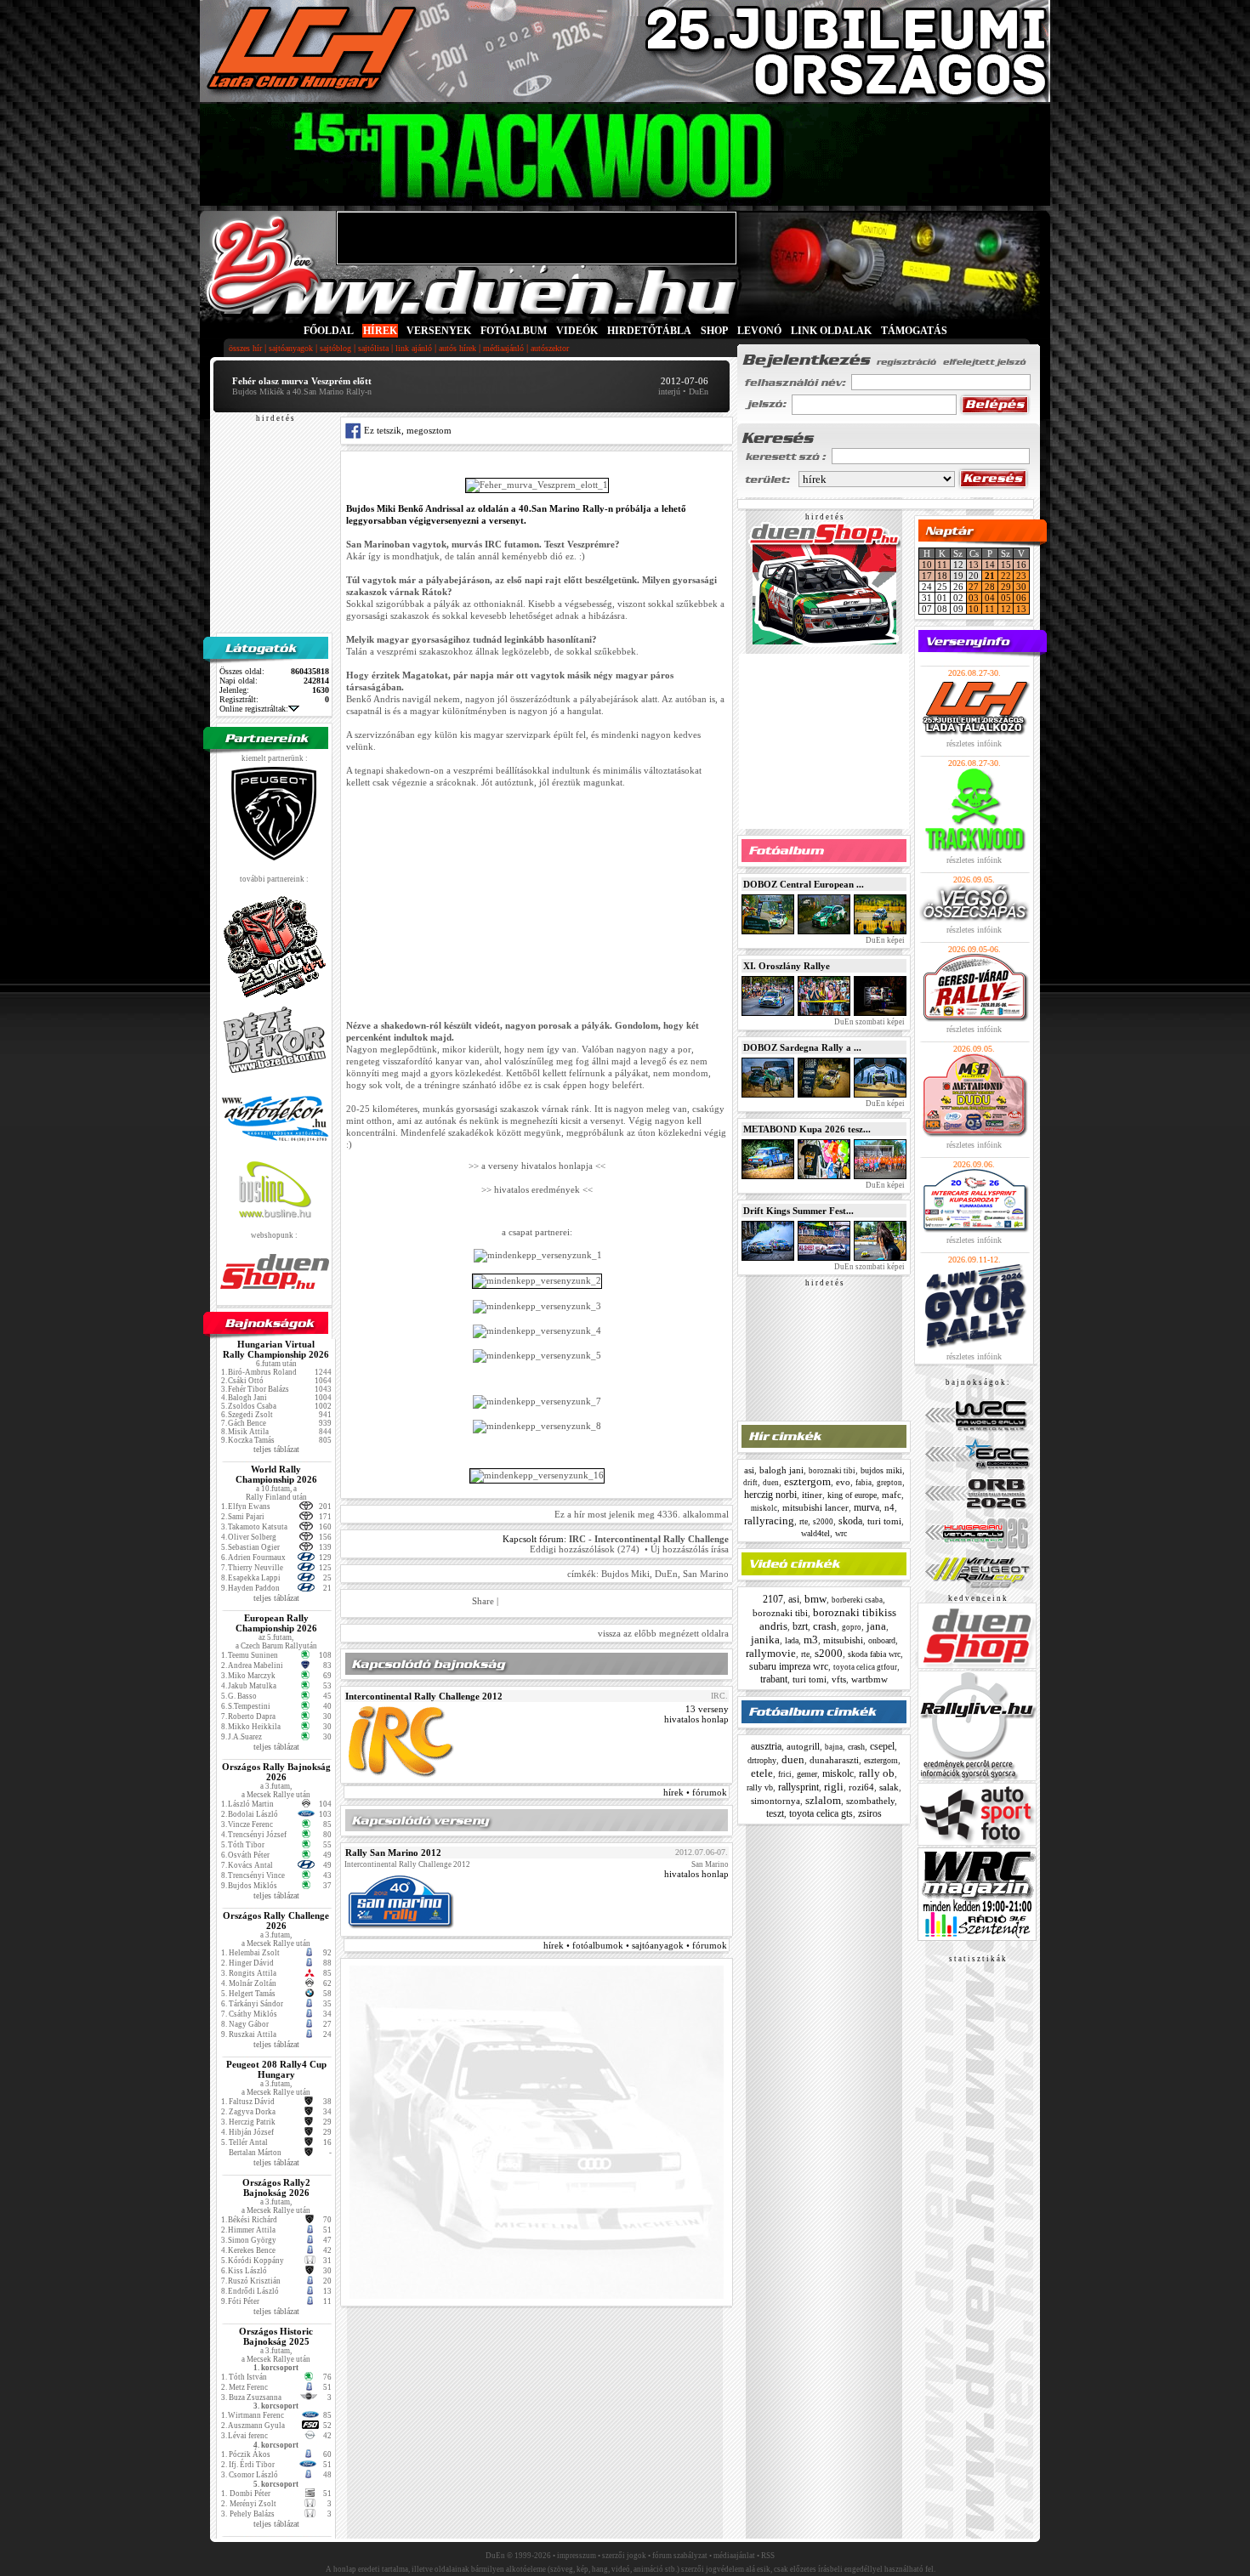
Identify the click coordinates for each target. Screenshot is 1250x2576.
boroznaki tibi (832, 1471)
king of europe (852, 1495)
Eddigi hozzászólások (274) (585, 1549)
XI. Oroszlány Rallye (787, 966)
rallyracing (769, 1521)
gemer (807, 1774)
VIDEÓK (577, 331)
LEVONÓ (761, 331)
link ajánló (414, 348)
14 (990, 565)
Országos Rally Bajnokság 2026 (276, 1772)
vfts (839, 1679)
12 (1006, 609)
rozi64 (861, 1787)
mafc (892, 1495)
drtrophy (762, 1760)
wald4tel (815, 1533)
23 (1021, 576)
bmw (815, 1599)
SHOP (714, 331)
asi (749, 1470)
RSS (768, 2556)
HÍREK (380, 331)
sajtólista (373, 348)
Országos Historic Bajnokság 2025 (276, 2336)
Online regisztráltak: (254, 709)
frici (785, 1774)
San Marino (706, 1574)
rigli (834, 1787)
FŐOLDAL (329, 331)
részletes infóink (974, 743)
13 (974, 565)
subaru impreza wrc (789, 1666)
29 (1006, 587)
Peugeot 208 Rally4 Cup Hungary (276, 2069)
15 (1006, 565)
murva (866, 1507)
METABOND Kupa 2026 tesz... (807, 1129)
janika (765, 1640)
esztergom (807, 1481)
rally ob (877, 1773)
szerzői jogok (624, 2556)
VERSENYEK (439, 331)
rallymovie (771, 1653)
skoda (850, 1521)
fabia (864, 1483)
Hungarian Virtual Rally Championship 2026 (276, 1349)
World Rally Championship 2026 (276, 1474)
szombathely (870, 1801)
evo (843, 1482)
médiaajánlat (734, 2556)
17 (927, 576)
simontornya (776, 1801)
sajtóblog (335, 348)
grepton (889, 1483)
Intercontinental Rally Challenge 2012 (424, 1696)
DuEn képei (884, 940)
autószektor (550, 348)
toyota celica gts (821, 1813)
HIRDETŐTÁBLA (649, 331)
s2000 (823, 1522)
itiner (812, 1495)
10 (927, 565)
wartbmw (869, 1679)
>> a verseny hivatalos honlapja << (537, 1166)
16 (1021, 565)
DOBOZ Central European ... (804, 884)
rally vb (760, 1787)
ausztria (766, 1746)
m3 (811, 1640)
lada (792, 1640)
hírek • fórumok (695, 1792)
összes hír (245, 348)
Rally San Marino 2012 (393, 1853)
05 (1006, 598)
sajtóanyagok (291, 348)
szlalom (823, 1800)
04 (990, 598)
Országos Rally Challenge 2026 (276, 1921)
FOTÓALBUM (514, 331)
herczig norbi (770, 1495)
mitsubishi (843, 1640)
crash (825, 1626)
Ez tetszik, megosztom (406, 430)
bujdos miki (881, 1470)
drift (750, 1483)
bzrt (800, 1626)
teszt (775, 1813)
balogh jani (781, 1470)
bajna (834, 1747)
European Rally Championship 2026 (276, 1623)
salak (889, 1787)
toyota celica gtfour (865, 1667)
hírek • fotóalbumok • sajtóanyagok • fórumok (635, 1945)
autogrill (803, 1746)
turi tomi (884, 1521)
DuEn (666, 1574)
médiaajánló (503, 348)
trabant (774, 1679)
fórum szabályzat (680, 2556)
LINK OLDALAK (831, 331)
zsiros (870, 1813)
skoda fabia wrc (874, 1654)
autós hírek (457, 348)
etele (762, 1773)
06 (1021, 598)
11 (942, 565)
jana (876, 1626)
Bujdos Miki (625, 1574)
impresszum (577, 2556)
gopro (852, 1627)
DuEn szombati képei (869, 1022)
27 (974, 587)
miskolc (764, 1508)
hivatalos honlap (696, 1719)
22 (1006, 576)
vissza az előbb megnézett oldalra (663, 1633)
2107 (773, 1599)
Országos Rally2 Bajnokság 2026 (276, 2187)
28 (990, 587)
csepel (882, 1746)
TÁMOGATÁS (914, 331)
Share (483, 1601)
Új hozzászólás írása (690, 1549)
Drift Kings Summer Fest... (798, 1211)
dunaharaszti (834, 1760)
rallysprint (798, 1787)
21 (990, 576)
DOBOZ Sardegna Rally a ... (802, 1047)
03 (974, 598)
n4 (889, 1507)
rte (804, 1521)
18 (942, 576)
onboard (882, 1640)
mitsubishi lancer (815, 1507)
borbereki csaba (857, 1600)
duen (771, 1483)
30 (1021, 587)
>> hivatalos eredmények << (537, 1189)
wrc (841, 1533)
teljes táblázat (276, 1449)
